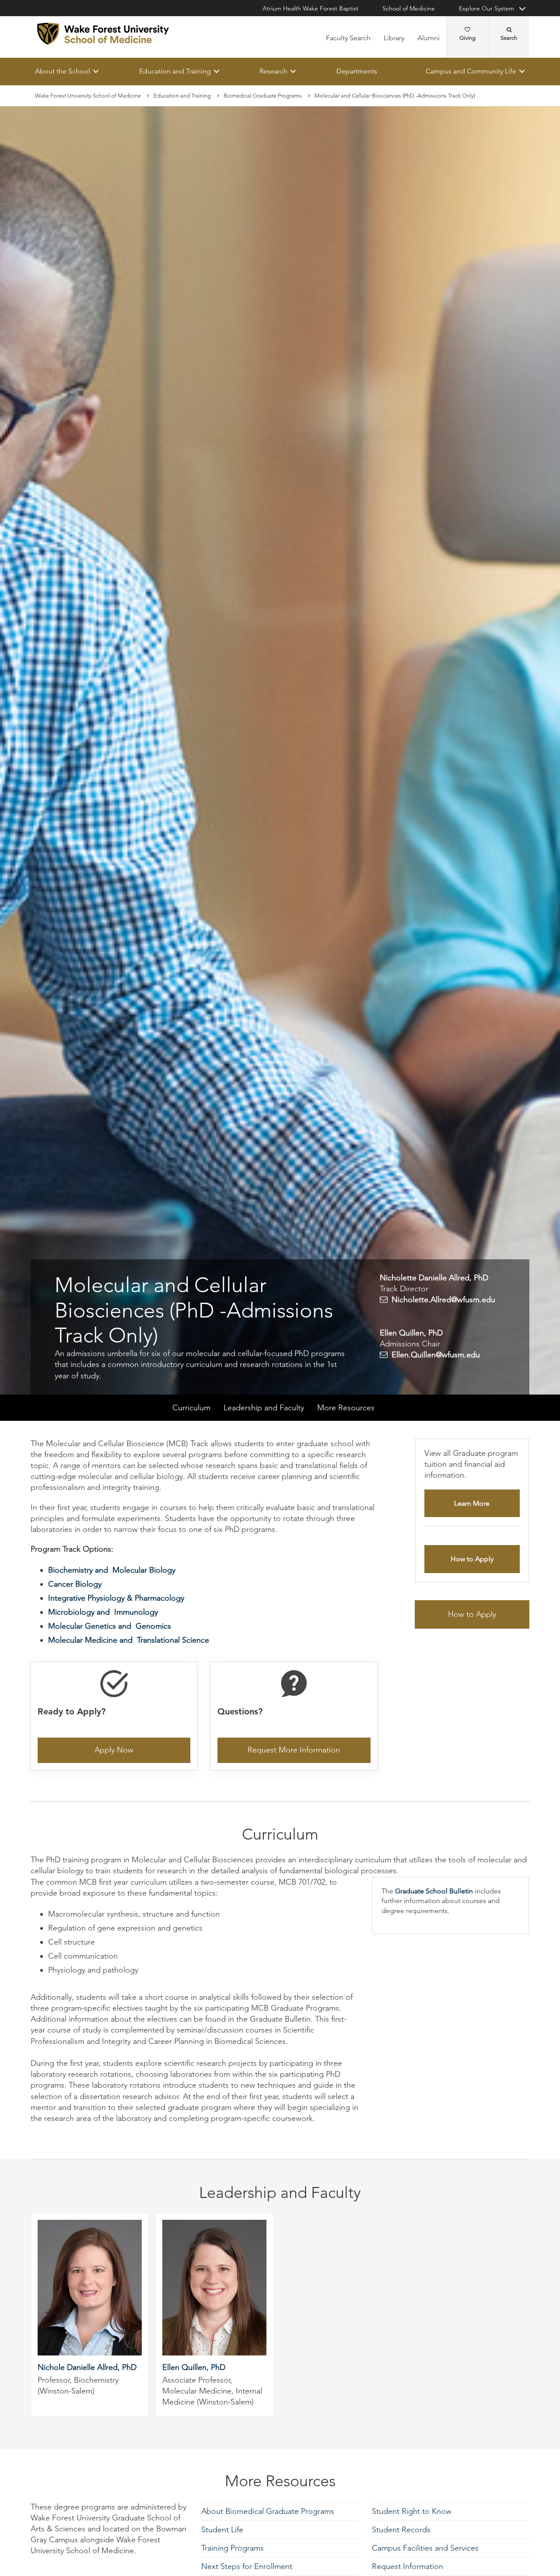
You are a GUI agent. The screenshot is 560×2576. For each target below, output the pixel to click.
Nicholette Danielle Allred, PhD (434, 1278)
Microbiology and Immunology (103, 1612)
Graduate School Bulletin (434, 1891)
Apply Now (114, 1750)
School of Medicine (409, 8)
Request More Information (294, 1750)
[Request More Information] (294, 1686)
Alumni (429, 38)
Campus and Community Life (471, 71)
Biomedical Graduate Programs (263, 96)
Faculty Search (348, 38)
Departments (357, 71)
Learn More (472, 1504)
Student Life (222, 2530)
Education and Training (175, 71)
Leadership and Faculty (264, 1408)
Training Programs (233, 2548)
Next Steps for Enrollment (247, 2566)
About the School (63, 71)
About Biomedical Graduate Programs (268, 2511)
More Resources (346, 1408)
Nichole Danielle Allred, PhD (87, 2368)
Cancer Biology (75, 1584)
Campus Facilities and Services (425, 2548)
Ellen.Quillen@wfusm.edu (436, 1355)
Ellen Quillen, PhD (194, 2368)
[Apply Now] (114, 1686)
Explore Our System (486, 8)
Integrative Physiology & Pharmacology (116, 1598)
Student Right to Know (412, 2511)
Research (273, 71)
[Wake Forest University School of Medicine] (103, 34)
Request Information (408, 2566)
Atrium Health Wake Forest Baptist (310, 8)
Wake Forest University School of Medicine (88, 96)
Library (394, 38)
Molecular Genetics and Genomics (110, 1626)
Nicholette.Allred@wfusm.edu (443, 1300)
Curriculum (191, 1408)
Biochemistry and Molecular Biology (112, 1570)
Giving (467, 38)
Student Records (401, 2530)
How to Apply (472, 1559)
